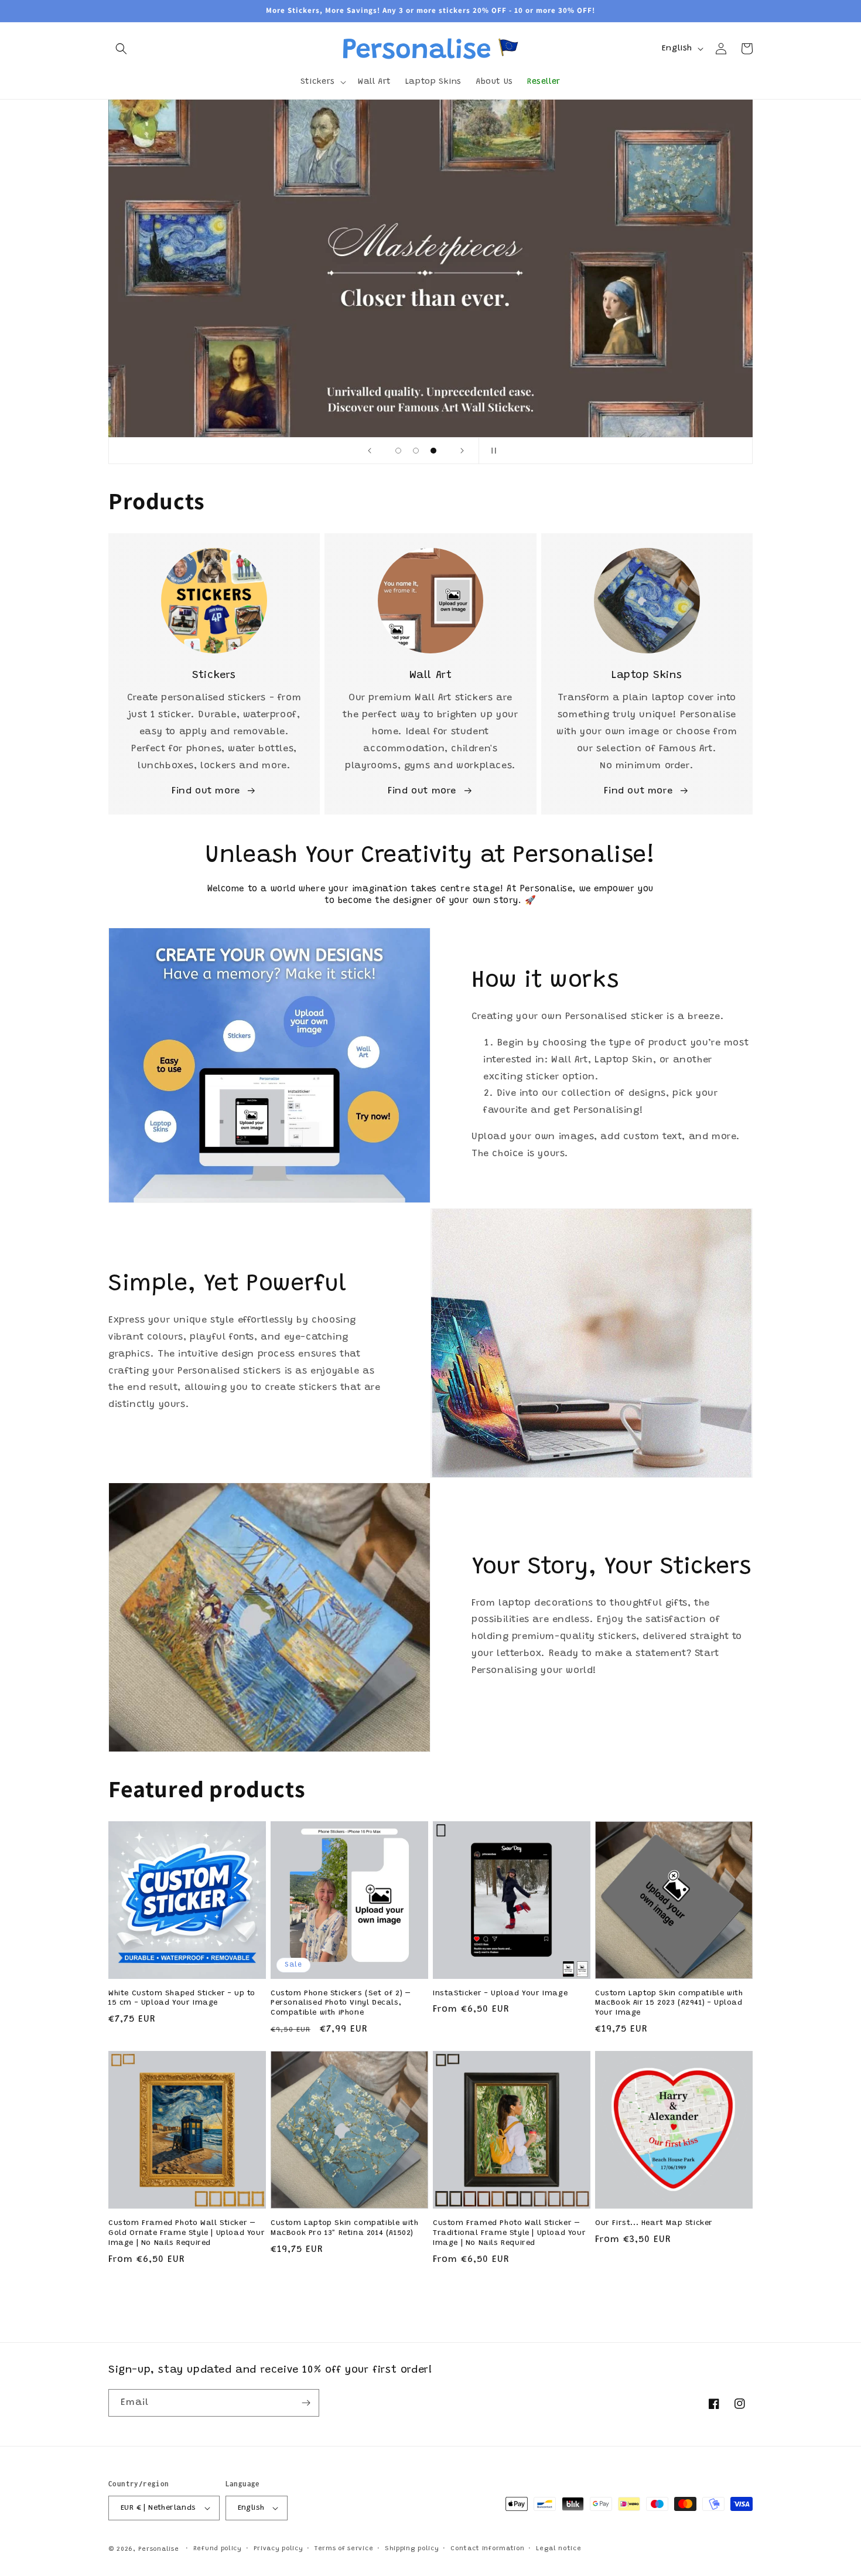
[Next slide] (462, 451)
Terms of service (344, 2549)
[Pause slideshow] (491, 451)
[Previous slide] (370, 451)
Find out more (206, 791)
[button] (121, 49)
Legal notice (558, 2549)
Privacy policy (279, 2549)
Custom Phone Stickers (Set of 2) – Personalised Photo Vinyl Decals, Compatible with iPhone (341, 2003)
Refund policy (218, 2549)
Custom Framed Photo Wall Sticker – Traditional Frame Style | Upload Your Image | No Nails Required (509, 2233)
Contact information (487, 2549)
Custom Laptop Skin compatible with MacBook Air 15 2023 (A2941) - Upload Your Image (669, 2003)
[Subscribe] (306, 2403)
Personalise (159, 2549)
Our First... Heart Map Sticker (654, 2223)
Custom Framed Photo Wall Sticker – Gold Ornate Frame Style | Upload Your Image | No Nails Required (187, 2233)
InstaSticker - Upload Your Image (500, 1993)
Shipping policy (412, 2549)
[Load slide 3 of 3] (433, 451)
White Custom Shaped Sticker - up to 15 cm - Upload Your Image (182, 1998)
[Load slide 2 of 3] (416, 451)
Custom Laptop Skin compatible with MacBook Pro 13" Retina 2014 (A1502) (344, 2228)
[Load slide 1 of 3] (398, 451)
